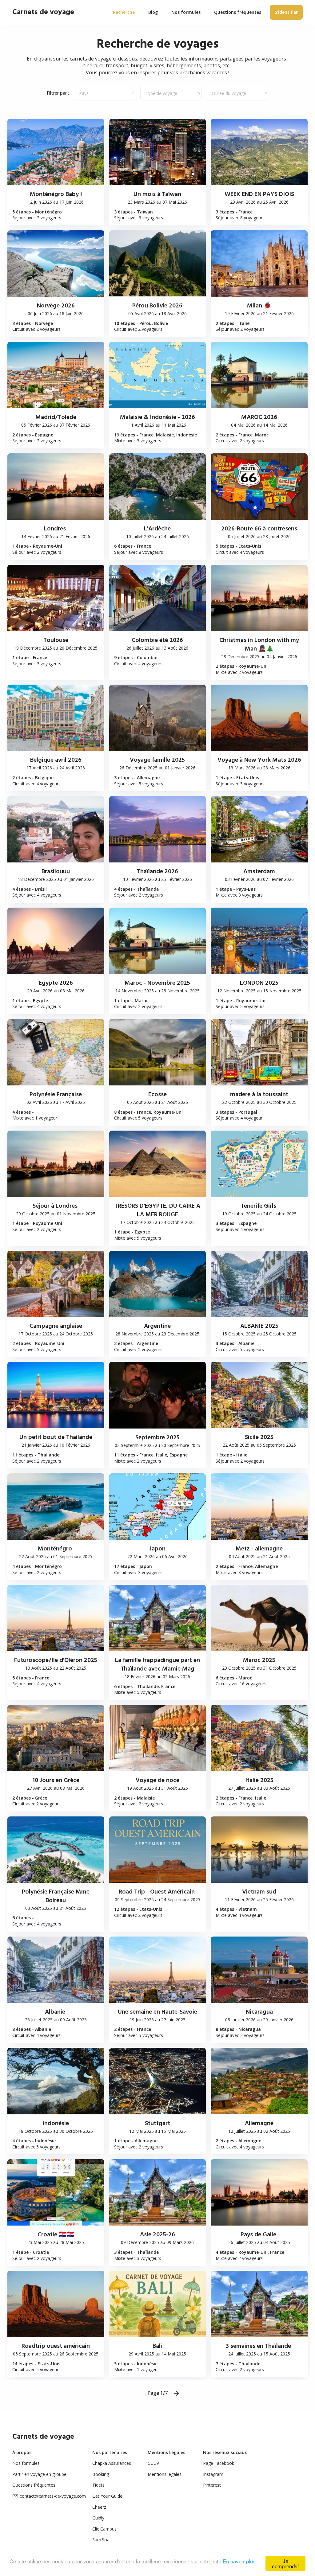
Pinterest (212, 2485)
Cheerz (99, 2507)
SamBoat (102, 2540)
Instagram (213, 2474)
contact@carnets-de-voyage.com (53, 2496)
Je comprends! (285, 2563)
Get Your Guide (107, 2496)
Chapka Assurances (112, 2463)
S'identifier (286, 12)
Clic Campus (104, 2529)
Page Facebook (219, 2463)
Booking (101, 2474)
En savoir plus (239, 2561)
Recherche (124, 12)
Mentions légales (165, 2474)
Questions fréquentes (34, 2485)
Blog (153, 12)
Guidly (98, 2518)
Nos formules (26, 2463)
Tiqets (98, 2485)
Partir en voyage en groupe (39, 2474)
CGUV (153, 2463)
